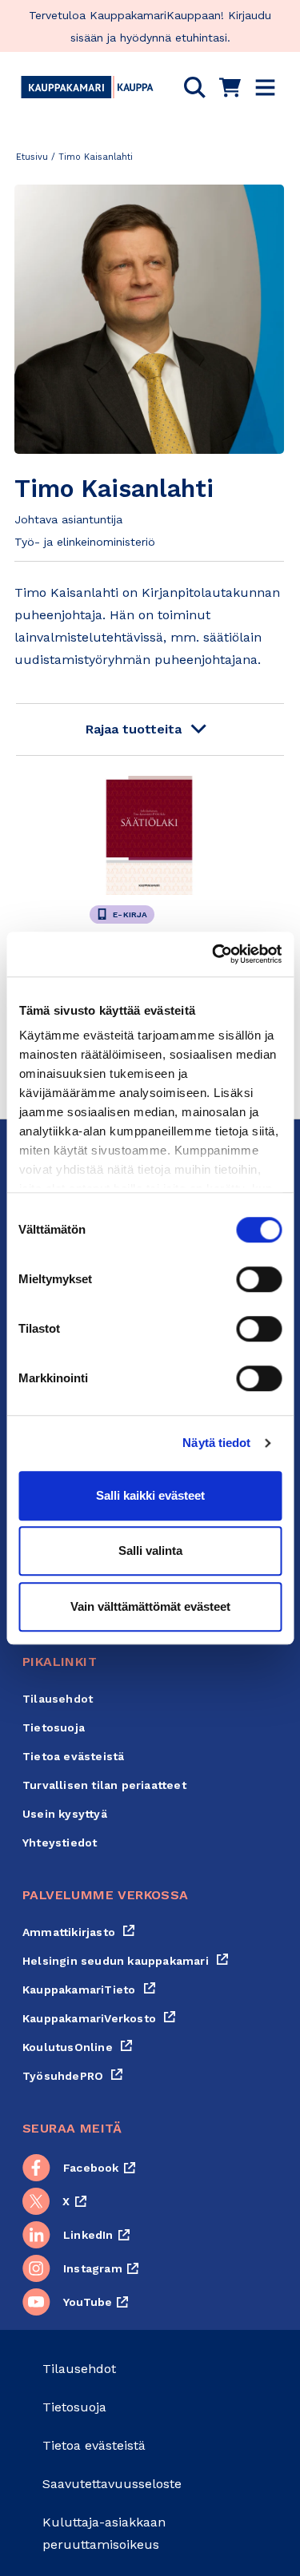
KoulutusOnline (78, 2047)
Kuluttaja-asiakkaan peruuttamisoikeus (104, 2533)
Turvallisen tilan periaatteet (104, 1785)
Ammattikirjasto (79, 1932)
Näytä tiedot (216, 1443)
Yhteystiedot (60, 1843)
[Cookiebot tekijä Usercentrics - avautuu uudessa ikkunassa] (214, 954)
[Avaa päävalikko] (265, 87)
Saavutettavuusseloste (112, 2484)
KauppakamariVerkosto (99, 2018)
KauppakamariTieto (89, 1990)
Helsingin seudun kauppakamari (126, 1961)
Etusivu (32, 157)
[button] (195, 87)
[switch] (259, 1279)
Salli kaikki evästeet (150, 1495)
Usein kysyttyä (65, 1814)
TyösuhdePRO (73, 2076)
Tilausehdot (58, 1699)
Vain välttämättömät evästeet (150, 1606)
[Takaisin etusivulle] (87, 87)
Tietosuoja (54, 1727)
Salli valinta (150, 1550)
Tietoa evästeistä (73, 1756)
